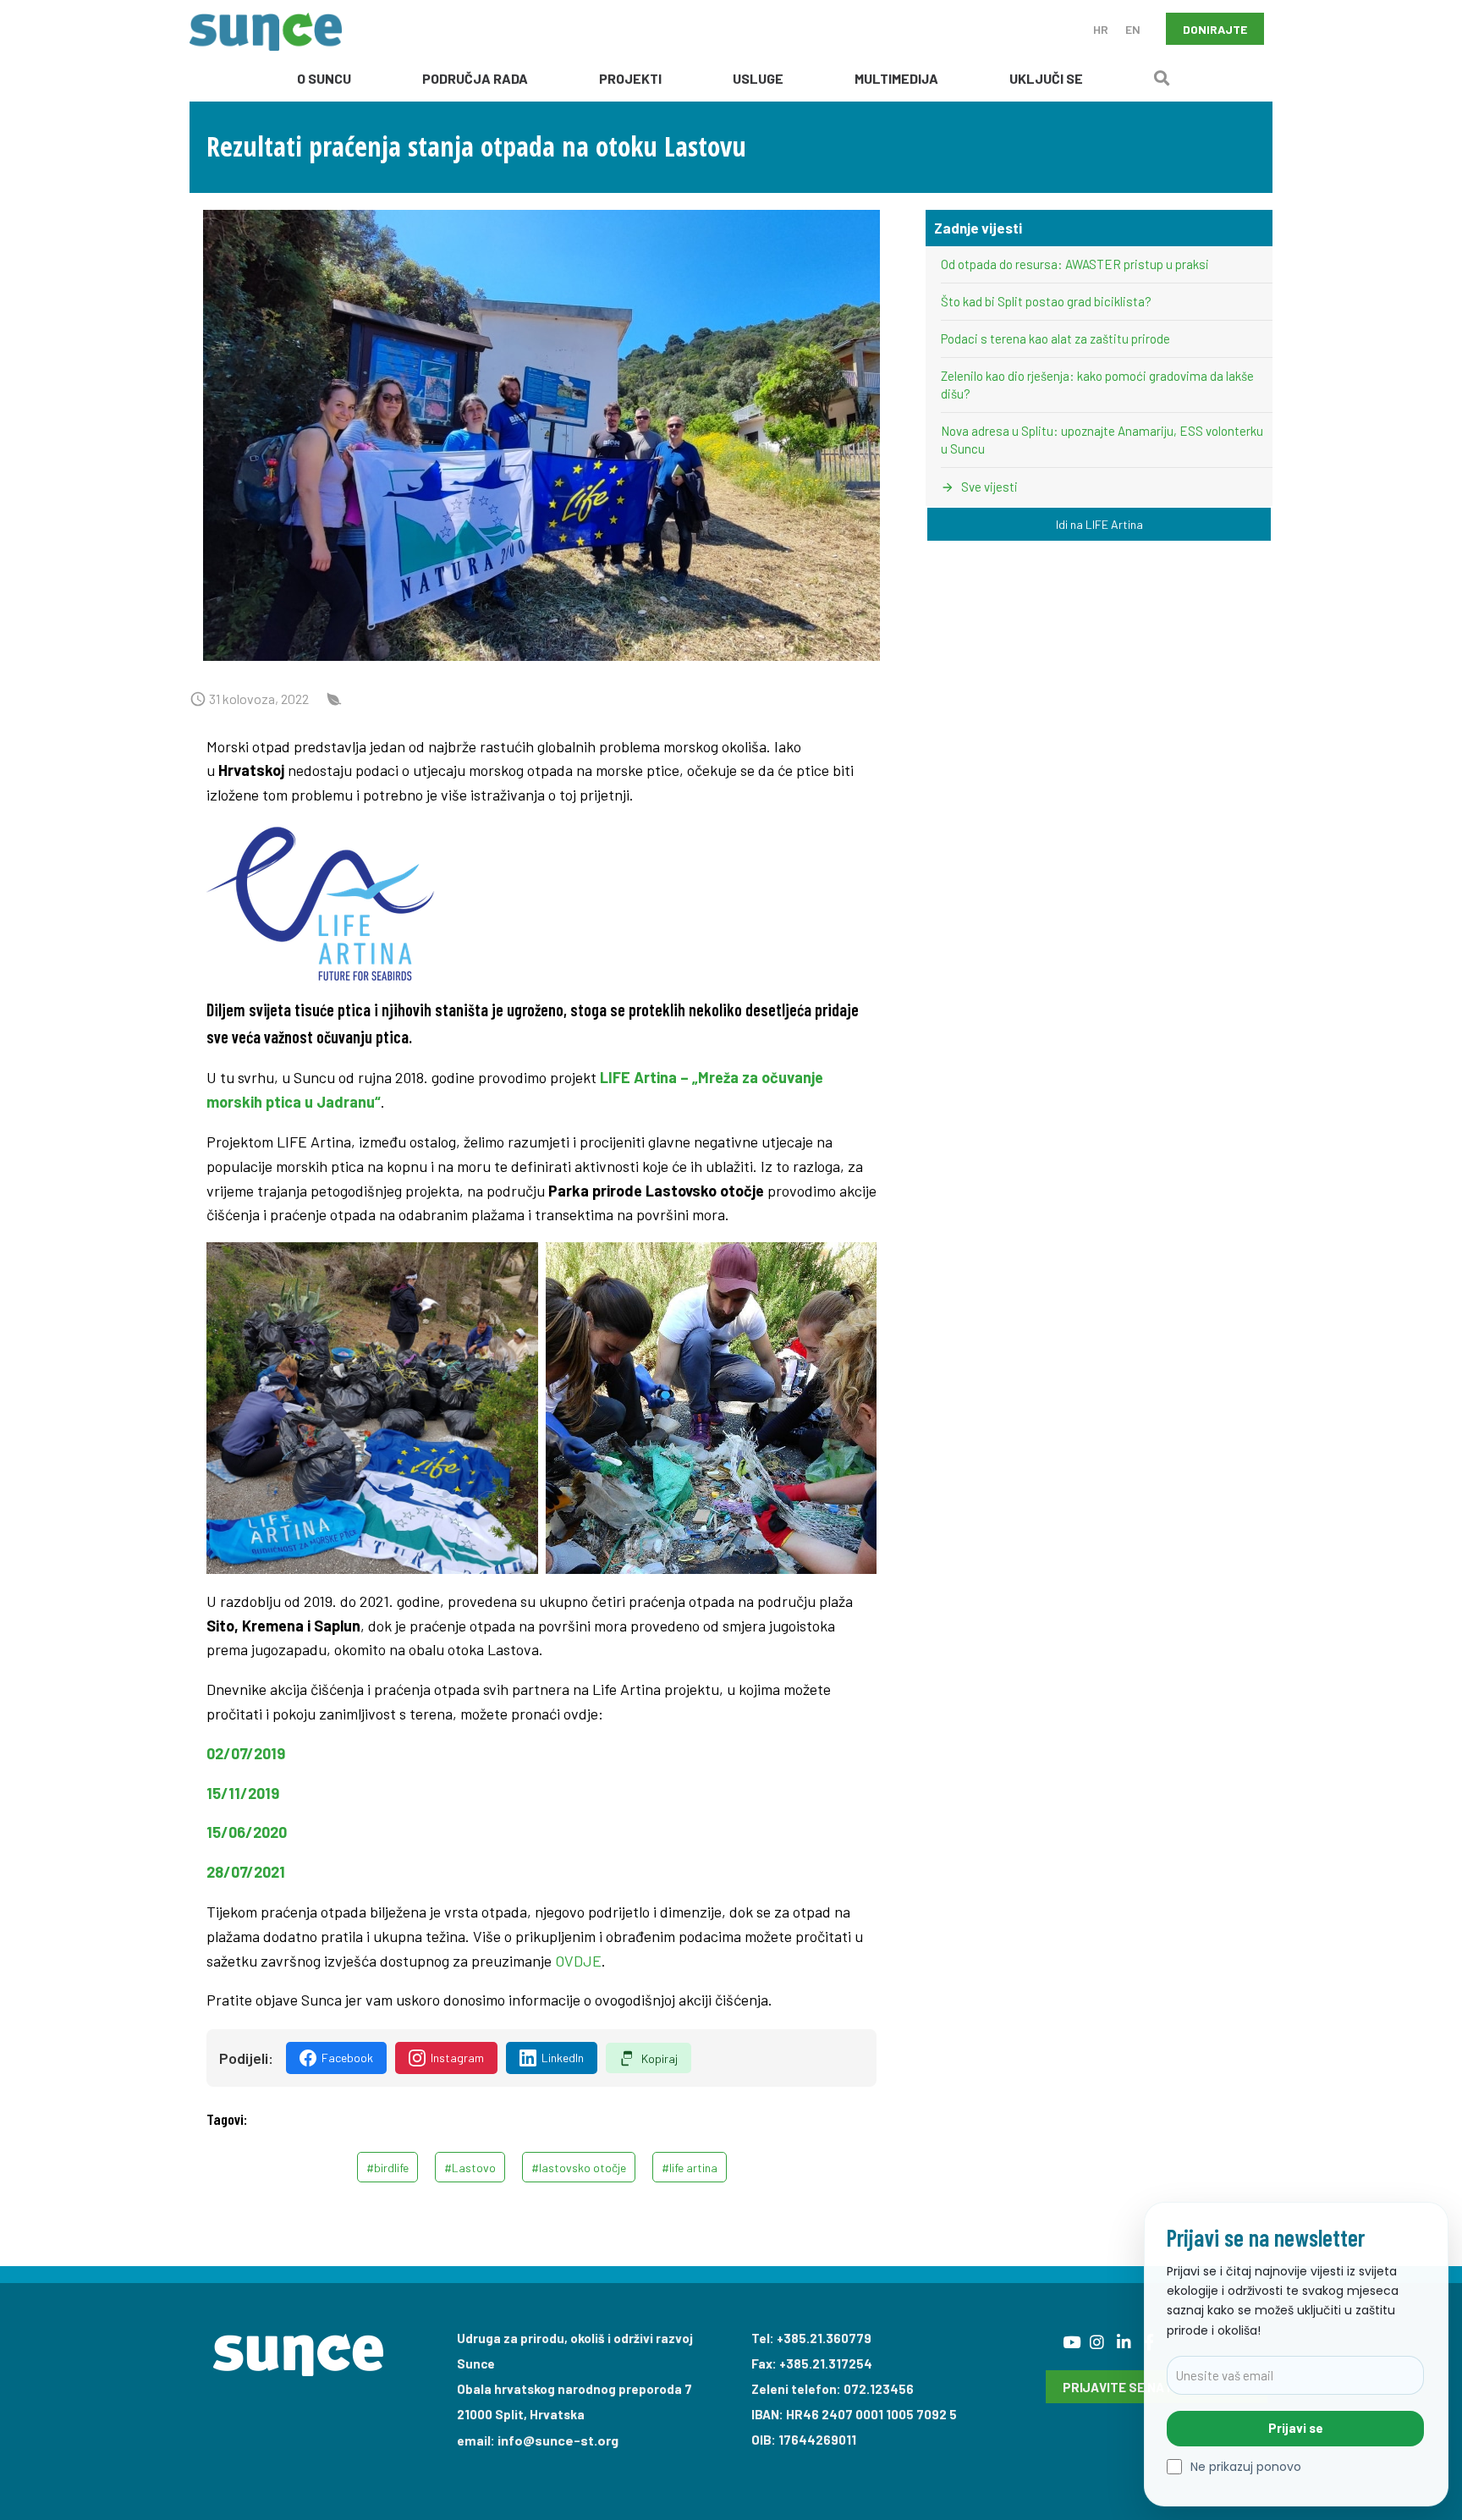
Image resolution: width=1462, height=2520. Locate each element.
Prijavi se (1296, 2428)
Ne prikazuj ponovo (1246, 2467)
